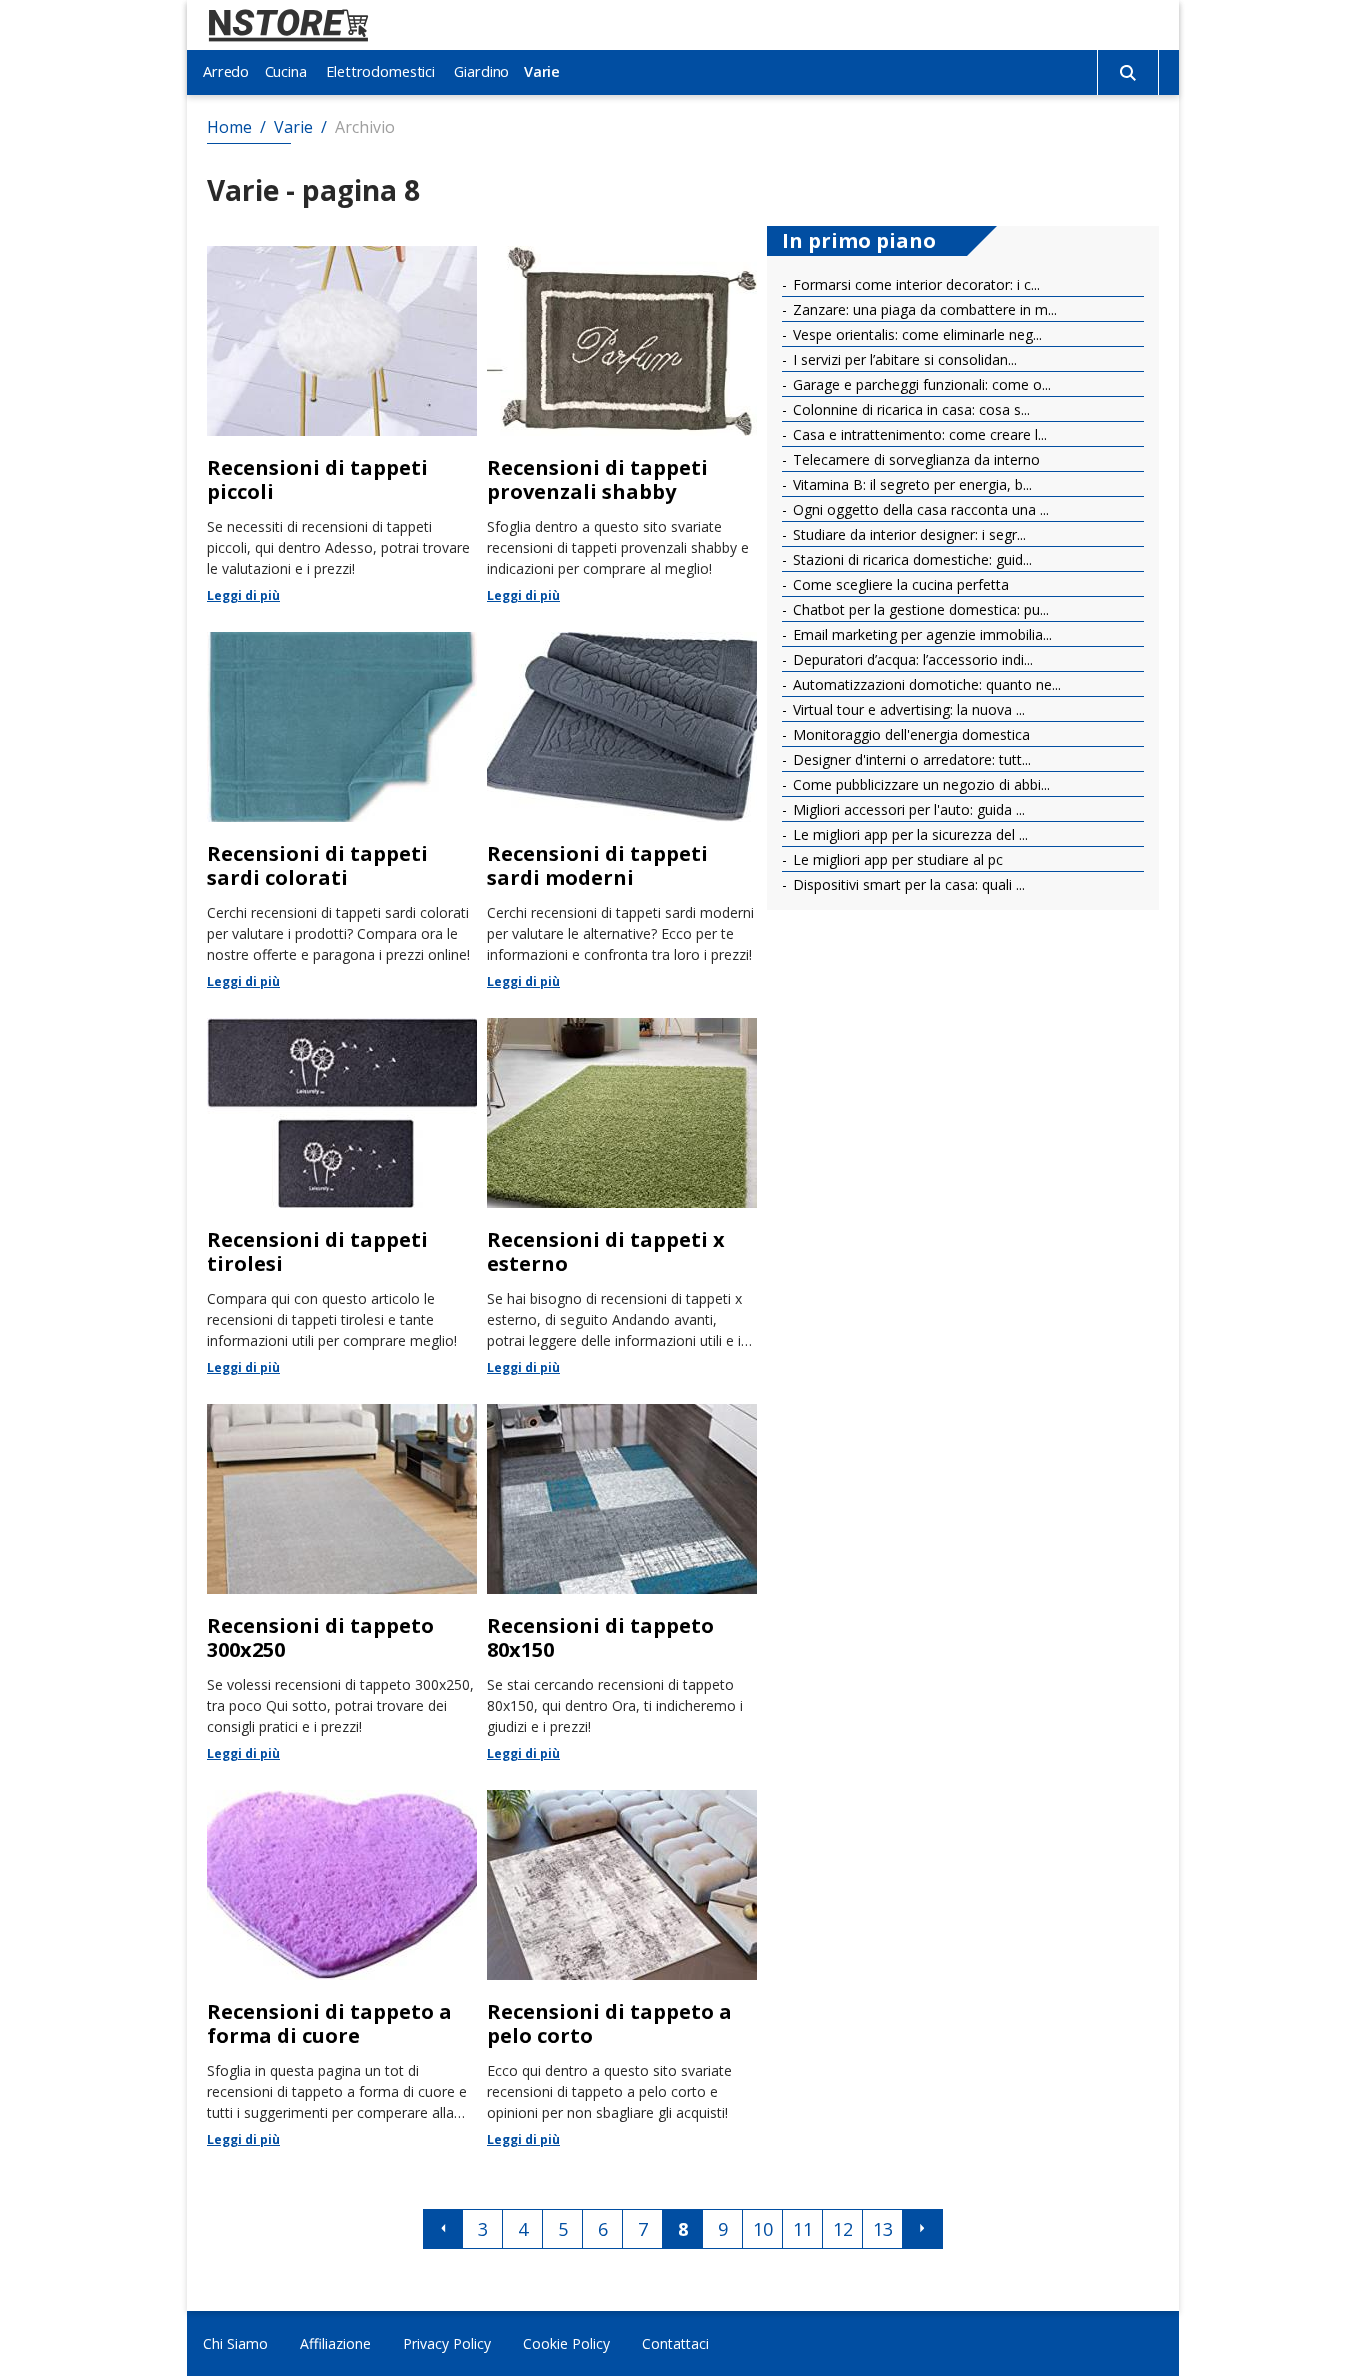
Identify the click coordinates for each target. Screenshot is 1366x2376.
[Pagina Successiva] (923, 2229)
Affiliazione (335, 2343)
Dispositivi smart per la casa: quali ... (907, 884)
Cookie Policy (566, 2343)
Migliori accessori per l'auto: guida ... (907, 809)
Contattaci (675, 2343)
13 (883, 2229)
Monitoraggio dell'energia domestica (909, 734)
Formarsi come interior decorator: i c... (914, 284)
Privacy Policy (447, 2343)
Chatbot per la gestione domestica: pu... (919, 609)
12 (843, 2229)
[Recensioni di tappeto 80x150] (622, 1582)
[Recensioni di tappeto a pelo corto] (622, 1968)
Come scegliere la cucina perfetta (899, 584)
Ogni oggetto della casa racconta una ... (919, 509)
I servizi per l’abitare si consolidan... (903, 359)
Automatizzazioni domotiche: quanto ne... (925, 684)
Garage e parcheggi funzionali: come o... (920, 384)
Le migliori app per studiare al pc (896, 859)
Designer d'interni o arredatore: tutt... (910, 759)
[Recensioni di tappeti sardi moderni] (622, 810)
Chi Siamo (235, 2343)
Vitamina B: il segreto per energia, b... (910, 484)
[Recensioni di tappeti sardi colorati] (342, 810)
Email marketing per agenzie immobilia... (920, 634)
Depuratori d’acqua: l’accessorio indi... (911, 659)
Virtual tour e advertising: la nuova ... (907, 709)
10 (763, 2229)
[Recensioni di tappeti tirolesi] (342, 1196)
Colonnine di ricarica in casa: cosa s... (909, 409)
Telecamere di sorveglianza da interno (914, 459)
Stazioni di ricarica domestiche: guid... (910, 559)
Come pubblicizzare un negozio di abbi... (919, 784)
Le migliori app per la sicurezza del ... (908, 834)
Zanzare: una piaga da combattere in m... (923, 309)
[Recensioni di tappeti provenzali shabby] (622, 424)
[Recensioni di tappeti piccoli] (342, 424)
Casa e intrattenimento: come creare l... (918, 434)
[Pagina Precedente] (443, 2229)
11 (803, 2229)
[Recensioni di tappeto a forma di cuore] (342, 1968)
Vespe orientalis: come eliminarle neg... (915, 334)
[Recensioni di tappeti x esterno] (622, 1196)
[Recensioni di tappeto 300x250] (342, 1582)
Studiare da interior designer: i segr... (907, 534)
